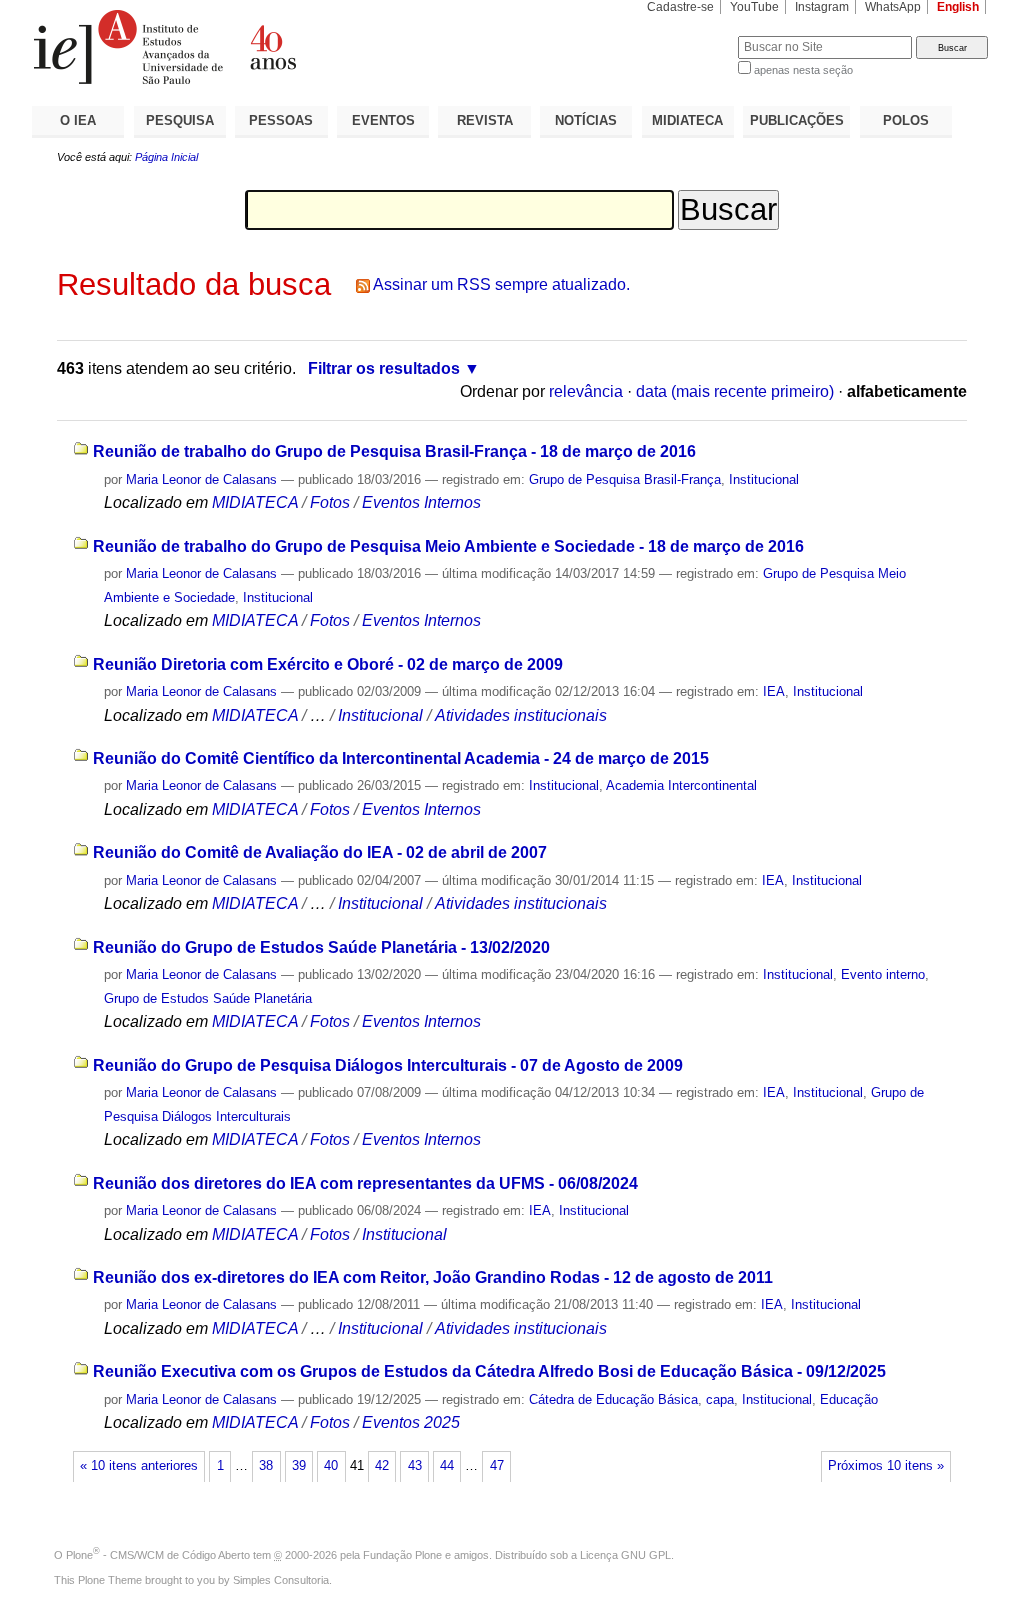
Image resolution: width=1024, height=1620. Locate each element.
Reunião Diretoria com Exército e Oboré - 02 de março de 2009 (328, 664)
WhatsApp (893, 7)
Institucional (764, 479)
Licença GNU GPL (625, 1555)
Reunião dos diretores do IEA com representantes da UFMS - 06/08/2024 (365, 1183)
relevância (586, 391)
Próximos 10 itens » (886, 1466)
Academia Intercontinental (681, 785)
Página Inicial (166, 157)
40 (331, 1466)
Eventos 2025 (411, 1422)
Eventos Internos (421, 502)
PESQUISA (180, 120)
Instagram (822, 7)
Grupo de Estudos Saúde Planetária (208, 998)
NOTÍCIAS (586, 120)
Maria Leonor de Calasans (201, 479)
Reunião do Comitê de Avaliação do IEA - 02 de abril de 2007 (320, 852)
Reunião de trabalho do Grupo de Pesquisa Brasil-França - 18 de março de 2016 (394, 451)
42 (382, 1466)
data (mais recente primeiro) (735, 391)
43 (415, 1466)
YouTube (754, 7)
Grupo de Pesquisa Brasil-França (625, 479)
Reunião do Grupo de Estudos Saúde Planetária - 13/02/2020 (321, 947)
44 (447, 1466)
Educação (849, 1399)
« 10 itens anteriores (139, 1466)
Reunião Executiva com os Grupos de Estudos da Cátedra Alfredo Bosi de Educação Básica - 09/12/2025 (489, 1371)
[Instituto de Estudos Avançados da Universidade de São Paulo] (272, 47)
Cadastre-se (680, 7)
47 (497, 1466)
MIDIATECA (687, 120)
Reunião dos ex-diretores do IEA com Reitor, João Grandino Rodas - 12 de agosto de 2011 (433, 1277)
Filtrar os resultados (384, 368)
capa (720, 1399)
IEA (774, 691)
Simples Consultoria (281, 1580)
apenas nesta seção (803, 70)
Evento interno (883, 974)
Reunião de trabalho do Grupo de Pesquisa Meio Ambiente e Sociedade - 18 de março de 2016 (448, 546)
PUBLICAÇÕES (797, 120)
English (958, 7)
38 (266, 1466)
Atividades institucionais (521, 715)
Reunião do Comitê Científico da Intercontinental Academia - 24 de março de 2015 (401, 758)
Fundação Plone (402, 1555)
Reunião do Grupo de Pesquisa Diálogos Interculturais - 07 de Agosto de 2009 (388, 1065)
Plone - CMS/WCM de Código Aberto (158, 1555)
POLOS (906, 120)
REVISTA (485, 120)
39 (299, 1466)
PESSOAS (281, 120)
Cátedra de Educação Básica (613, 1399)
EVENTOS (383, 120)
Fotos (330, 502)
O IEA (78, 120)
